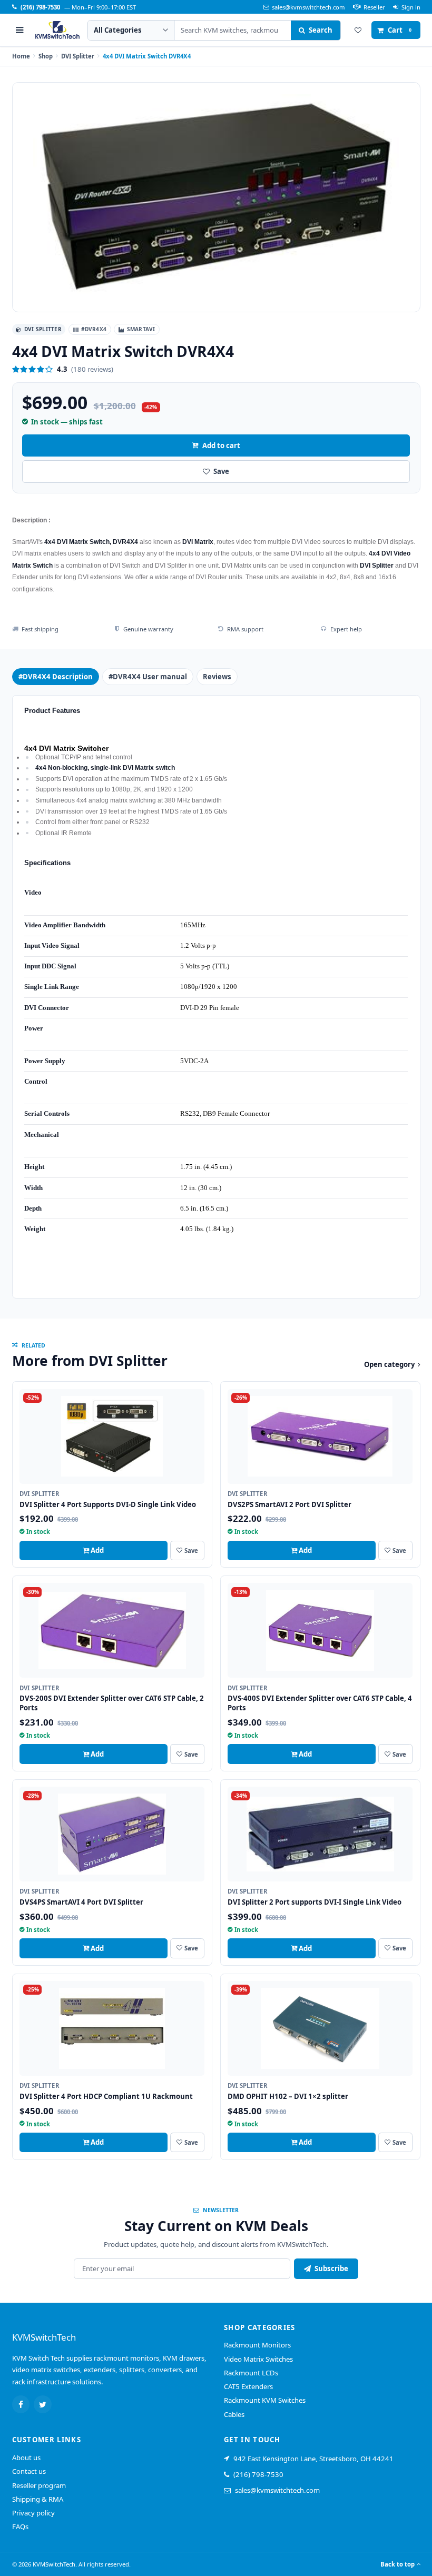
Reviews (217, 677)
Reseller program (39, 2485)
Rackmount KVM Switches (265, 2400)
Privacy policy (33, 2513)
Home (21, 56)
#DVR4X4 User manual (148, 677)
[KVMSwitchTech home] (57, 30)
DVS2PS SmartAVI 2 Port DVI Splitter (289, 1504)
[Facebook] (21, 2404)
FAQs (20, 2527)
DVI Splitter (78, 56)
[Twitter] (43, 2404)
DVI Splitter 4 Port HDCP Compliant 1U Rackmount (106, 2096)
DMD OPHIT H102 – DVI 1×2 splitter (288, 2096)
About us (26, 2458)
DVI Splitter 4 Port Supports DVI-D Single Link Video (108, 1504)
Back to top (397, 2564)
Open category (389, 1364)
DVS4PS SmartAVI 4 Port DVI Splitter (81, 1902)
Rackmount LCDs (251, 2373)
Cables (234, 2414)
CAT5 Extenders (248, 2386)
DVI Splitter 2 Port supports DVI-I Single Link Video (315, 1902)
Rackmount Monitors (257, 2345)
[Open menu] (20, 30)
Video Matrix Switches (258, 2359)
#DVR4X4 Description (56, 677)
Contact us (29, 2471)
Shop (46, 56)
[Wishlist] (358, 30)
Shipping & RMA (38, 2499)
